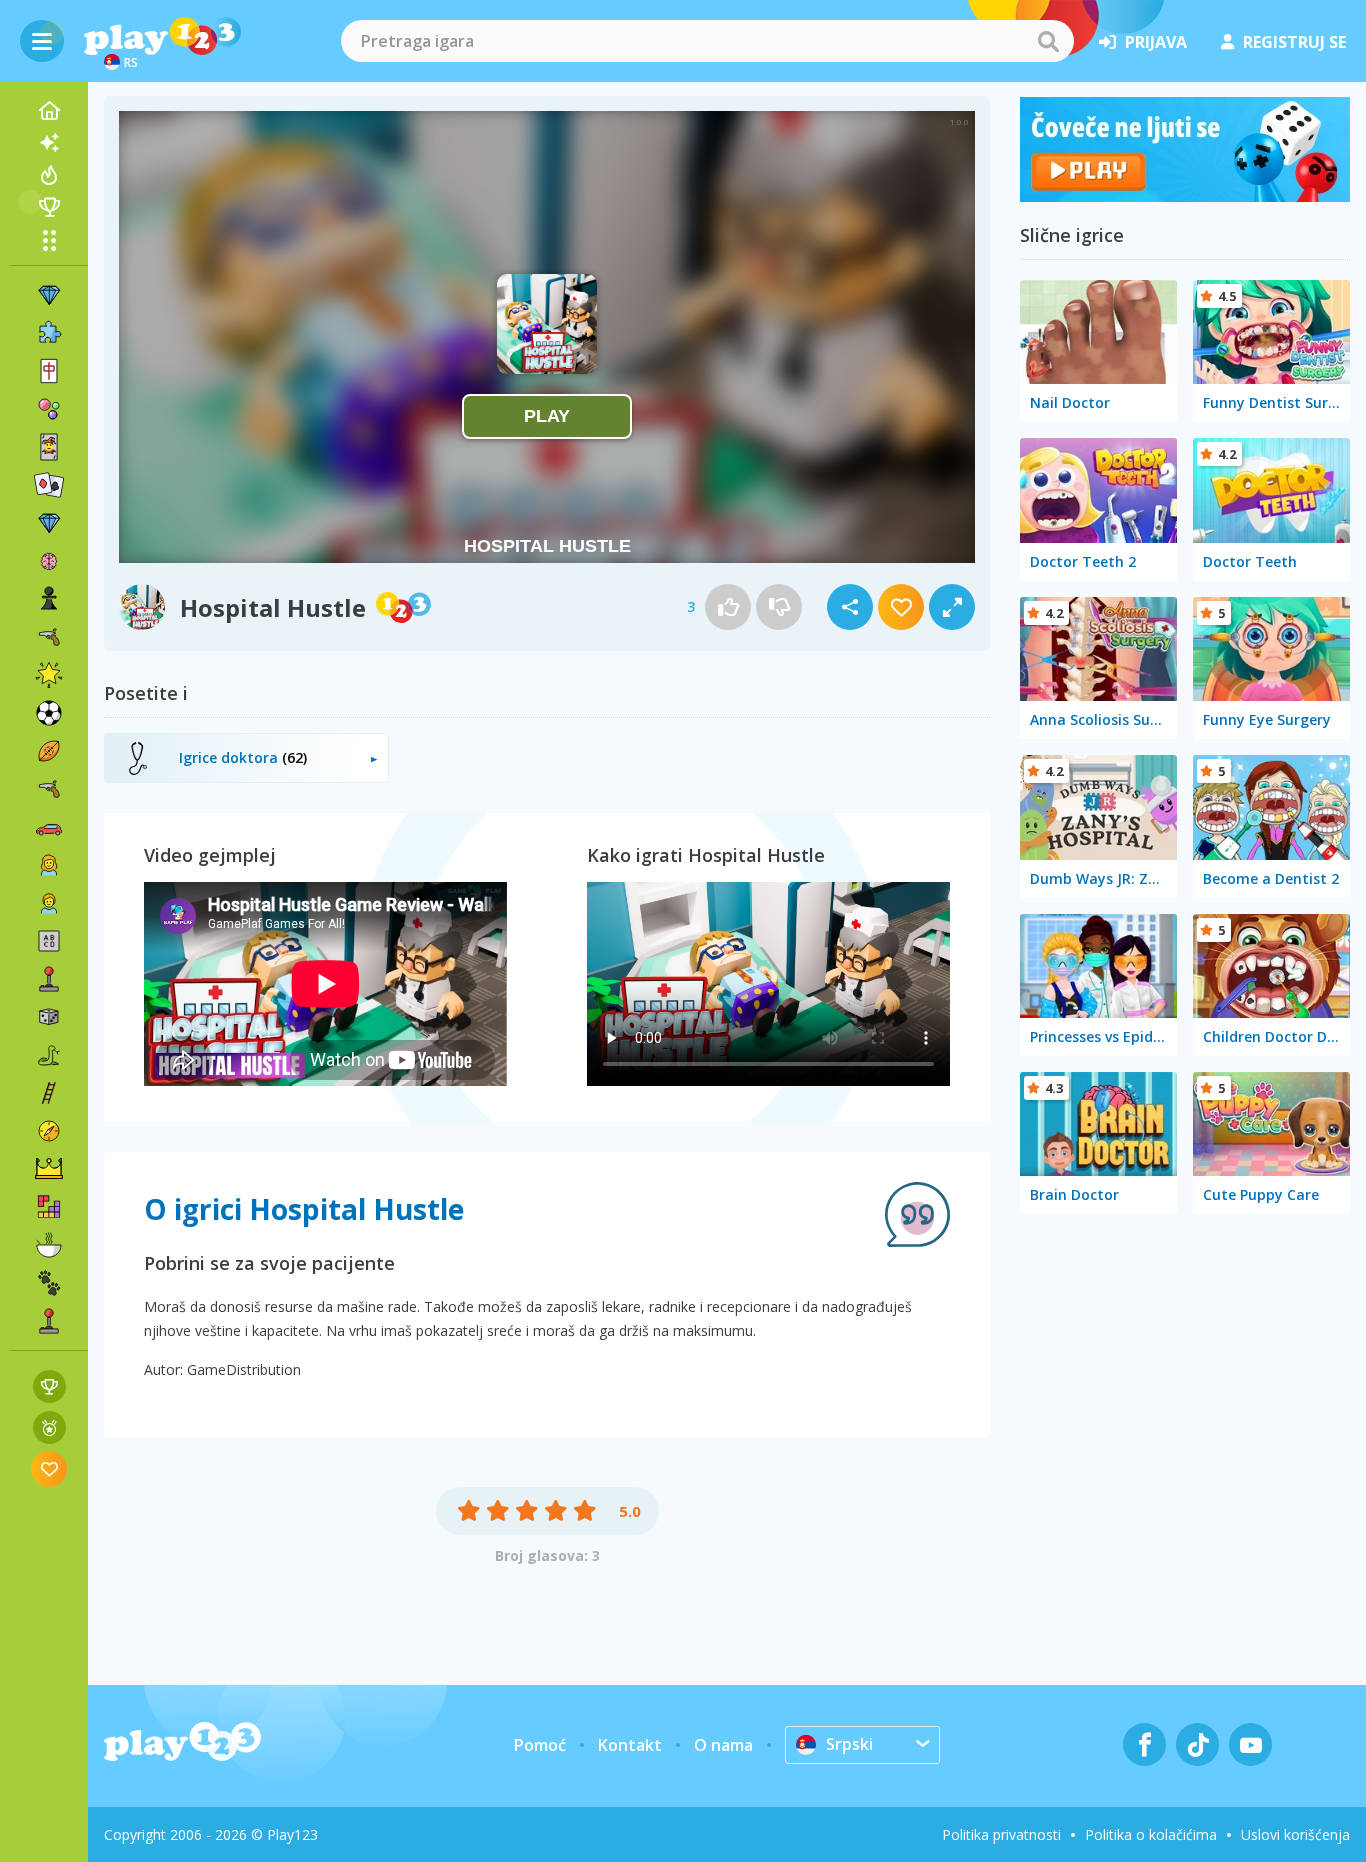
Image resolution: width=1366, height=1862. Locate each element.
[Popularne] (49, 175)
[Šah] (49, 599)
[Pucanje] (49, 789)
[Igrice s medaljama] (49, 1427)
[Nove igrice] (49, 143)
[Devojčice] (49, 865)
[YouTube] (1250, 1744)
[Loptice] (49, 409)
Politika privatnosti (1001, 1834)
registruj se (1294, 42)
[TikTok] (1197, 1744)
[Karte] (49, 447)
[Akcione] (49, 637)
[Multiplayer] (49, 1321)
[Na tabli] (49, 1017)
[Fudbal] (49, 713)
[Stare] (49, 1055)
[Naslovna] (49, 111)
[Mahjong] (49, 371)
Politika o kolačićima (1151, 1834)
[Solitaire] (49, 485)
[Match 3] (49, 295)
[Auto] (49, 827)
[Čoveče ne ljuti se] (1185, 196)
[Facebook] (1144, 1744)
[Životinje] (49, 1283)
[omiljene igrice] (49, 1468)
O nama (723, 1745)
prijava (1156, 42)
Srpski (849, 1744)
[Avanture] (49, 1131)
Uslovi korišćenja (1295, 1834)
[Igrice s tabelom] (49, 1386)
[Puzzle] (49, 333)
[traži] (1048, 41)
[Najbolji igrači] (49, 207)
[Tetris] (49, 1207)
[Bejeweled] (49, 523)
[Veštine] (49, 1093)
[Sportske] (49, 751)
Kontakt (630, 1745)
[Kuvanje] (49, 1245)
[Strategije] (49, 1169)
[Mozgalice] (49, 561)
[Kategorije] (49, 240)
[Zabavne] (49, 675)
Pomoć (540, 1745)
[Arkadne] (49, 979)
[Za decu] (49, 903)
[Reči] (49, 941)
